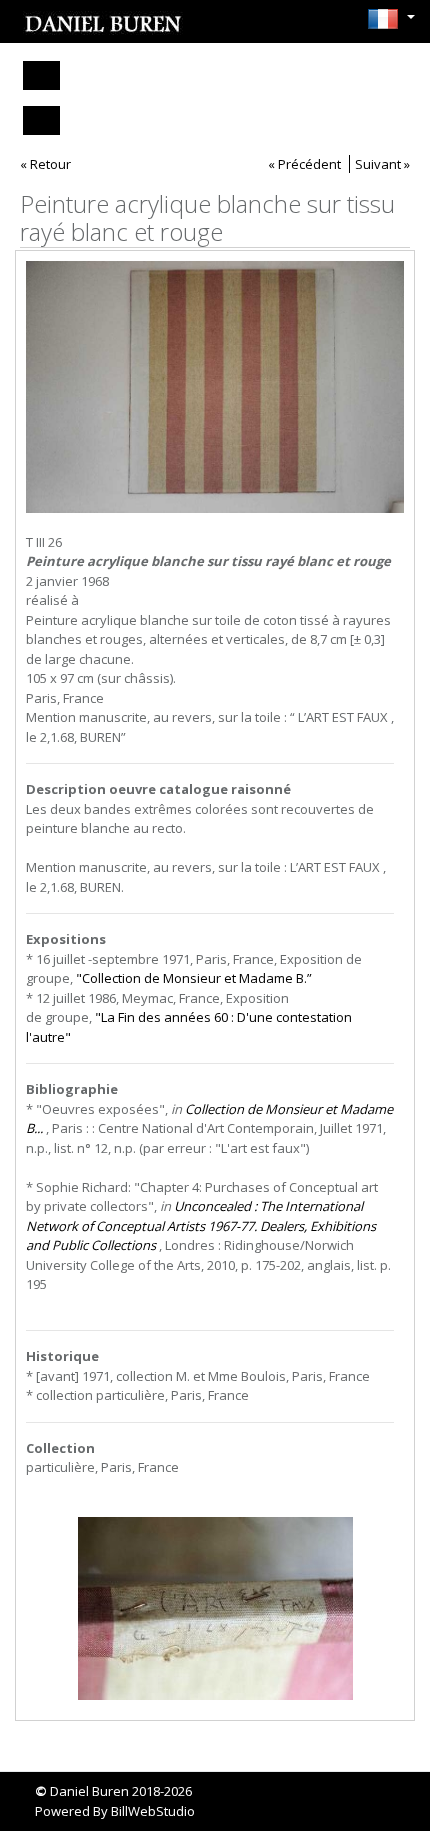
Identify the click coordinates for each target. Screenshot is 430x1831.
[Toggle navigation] (41, 75)
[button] (386, 19)
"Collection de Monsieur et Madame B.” (194, 978)
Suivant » (382, 164)
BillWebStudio (153, 1811)
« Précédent (304, 164)
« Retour (45, 164)
